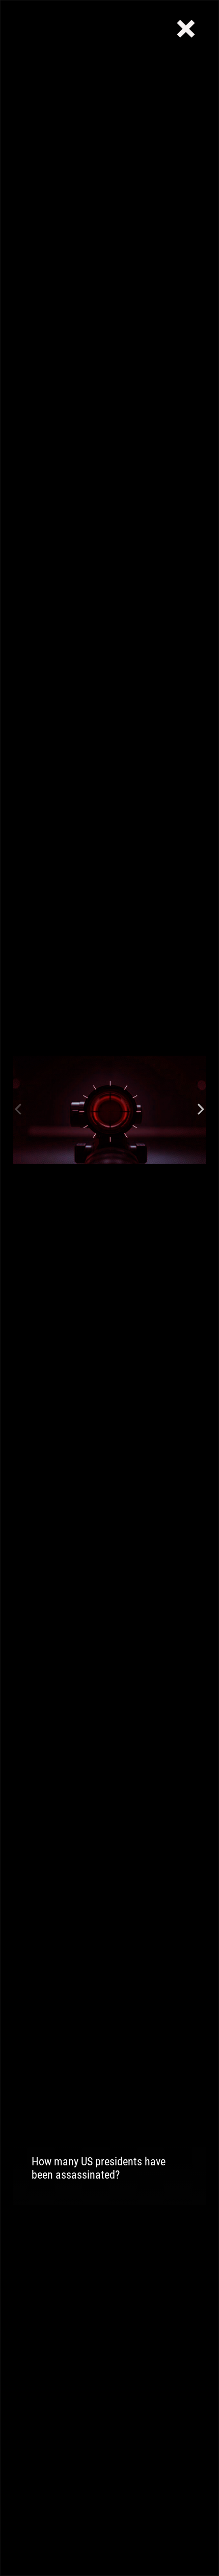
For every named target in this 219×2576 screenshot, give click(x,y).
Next (201, 1110)
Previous (18, 1110)
